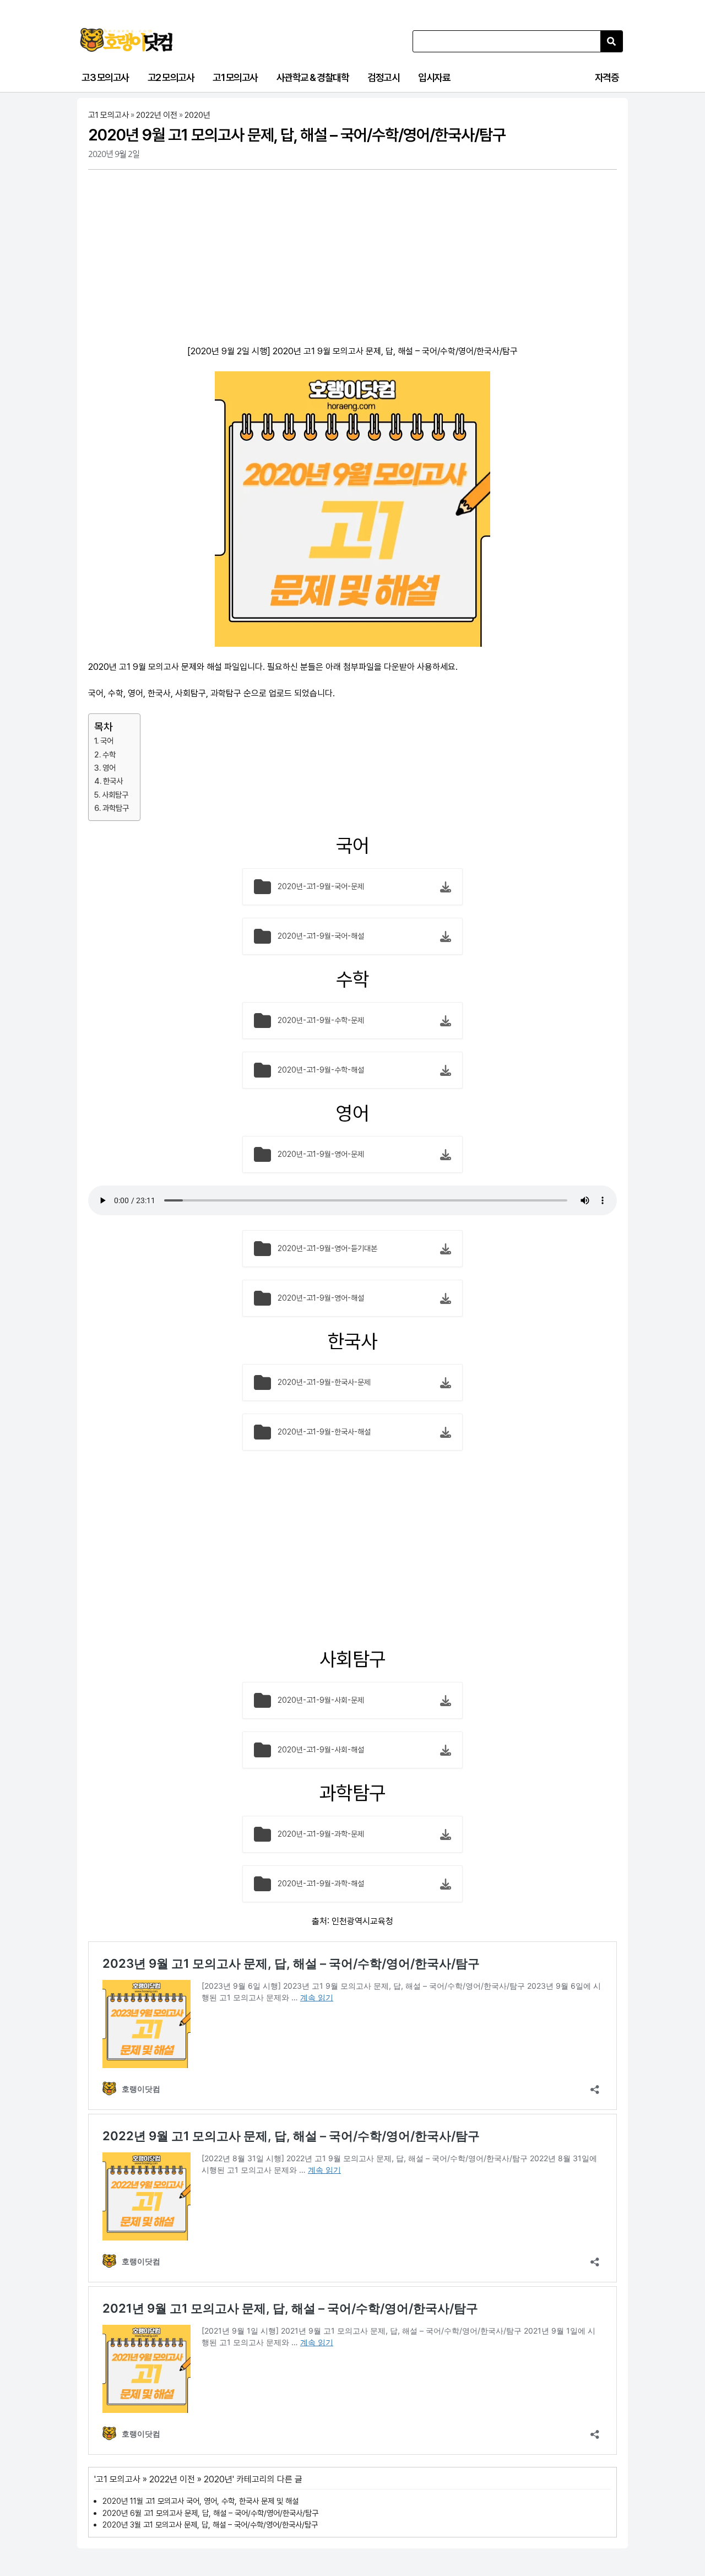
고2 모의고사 (171, 77)
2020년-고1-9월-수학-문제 (321, 1020)
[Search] (611, 41)
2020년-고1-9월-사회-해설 (321, 1750)
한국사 (113, 781)
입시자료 (434, 77)
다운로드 (446, 887)
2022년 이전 (157, 115)
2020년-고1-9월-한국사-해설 (324, 1432)
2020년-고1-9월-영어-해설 (321, 1298)
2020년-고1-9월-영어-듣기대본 (327, 1248)
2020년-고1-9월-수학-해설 (321, 1070)
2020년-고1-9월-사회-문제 (321, 1700)
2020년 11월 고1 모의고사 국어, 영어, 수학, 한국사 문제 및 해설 (200, 2501)
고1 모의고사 (235, 77)
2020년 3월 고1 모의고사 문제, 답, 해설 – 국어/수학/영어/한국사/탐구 (210, 2524)
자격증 (607, 77)
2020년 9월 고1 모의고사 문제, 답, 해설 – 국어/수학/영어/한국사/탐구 (297, 135)
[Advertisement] (352, 259)
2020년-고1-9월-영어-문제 (321, 1154)
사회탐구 (115, 795)
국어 (107, 741)
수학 (109, 754)
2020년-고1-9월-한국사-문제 (324, 1382)
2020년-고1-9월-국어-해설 (321, 936)
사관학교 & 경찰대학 (313, 77)
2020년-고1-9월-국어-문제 (321, 886)
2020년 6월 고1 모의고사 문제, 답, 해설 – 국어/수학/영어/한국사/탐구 (210, 2513)
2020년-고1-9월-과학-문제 (321, 1834)
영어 (109, 768)
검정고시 (383, 77)
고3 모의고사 (105, 77)
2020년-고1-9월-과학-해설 (321, 1884)
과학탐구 (116, 808)
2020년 (197, 115)
